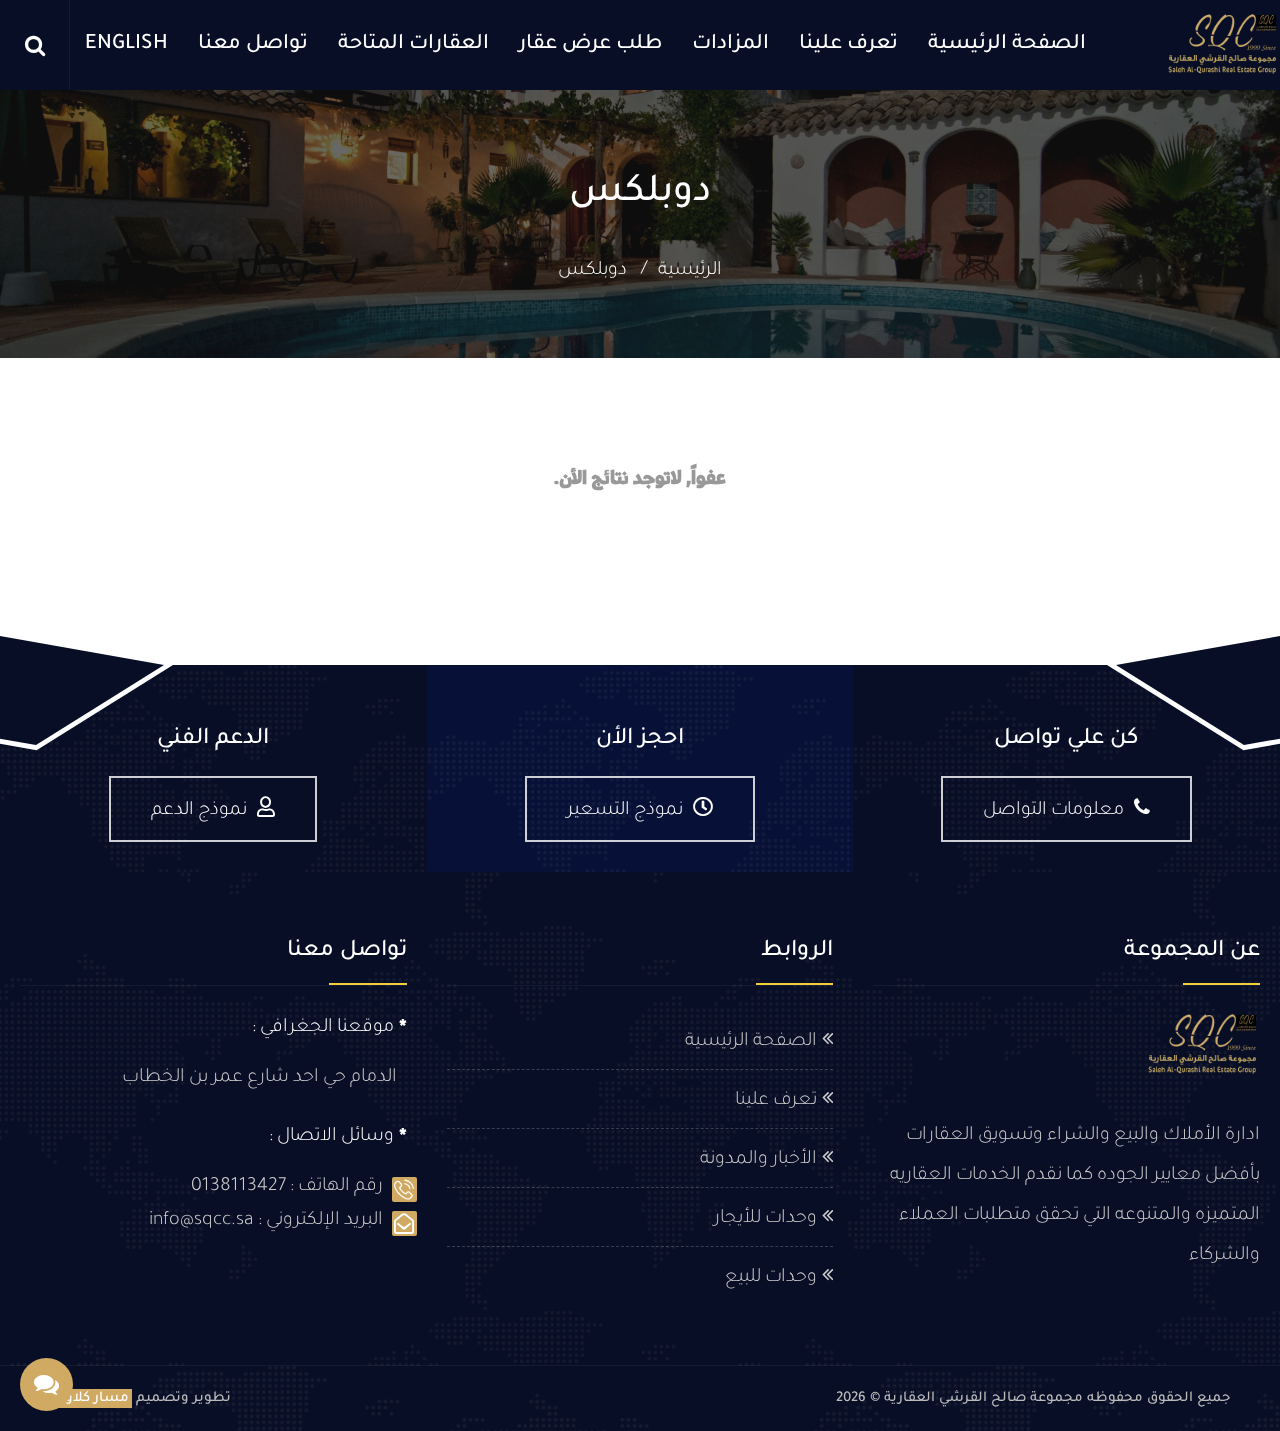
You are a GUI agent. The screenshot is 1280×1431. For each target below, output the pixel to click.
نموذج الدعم (199, 811)
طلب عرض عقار (590, 45)
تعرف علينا (848, 45)
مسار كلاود (93, 1398)
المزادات (730, 45)
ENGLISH (126, 45)
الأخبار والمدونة (758, 1160)
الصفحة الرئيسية (1007, 45)
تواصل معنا (253, 45)
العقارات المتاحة (413, 45)
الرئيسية (690, 271)
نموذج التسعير (625, 811)
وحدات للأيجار (765, 1219)
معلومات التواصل (1053, 811)
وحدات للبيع (771, 1278)
